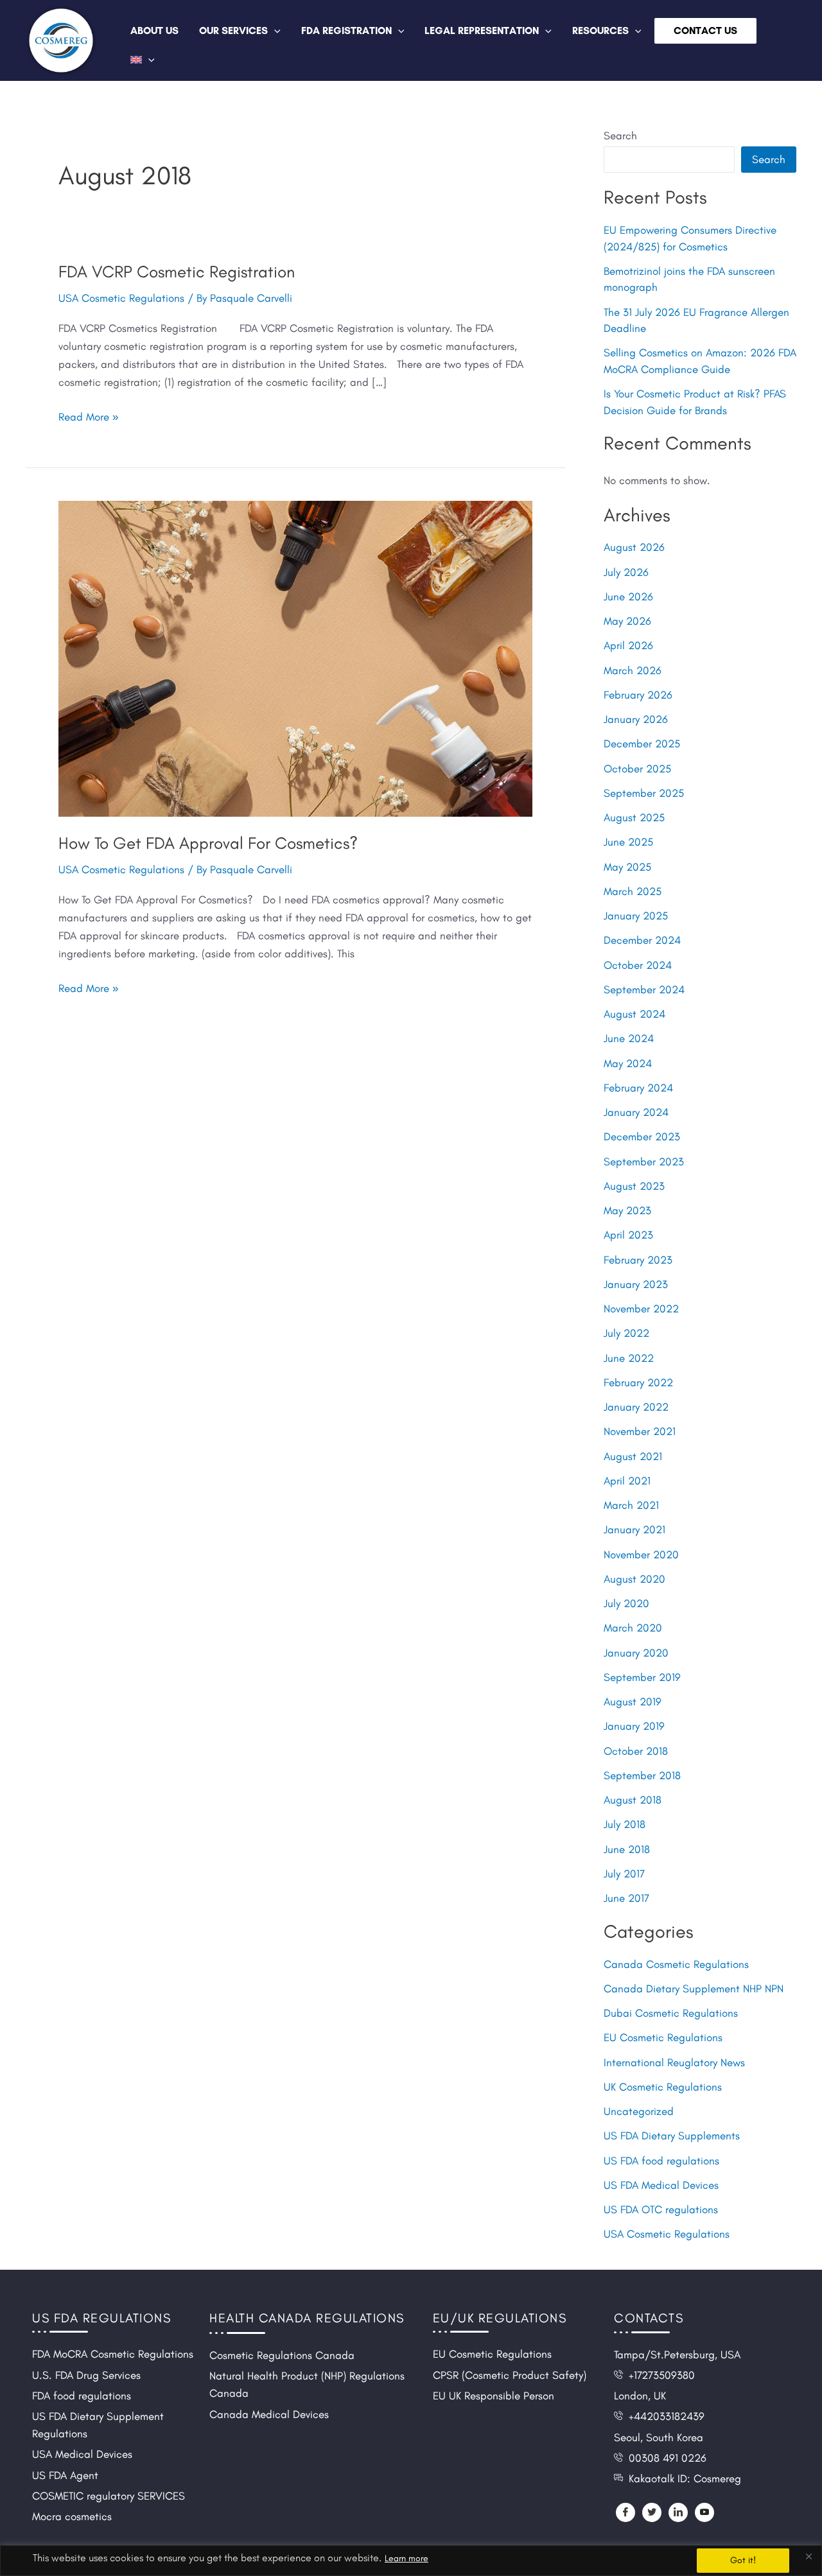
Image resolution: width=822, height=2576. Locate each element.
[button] (274, 30)
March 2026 (633, 670)
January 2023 (636, 1284)
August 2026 (634, 547)
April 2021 (627, 1481)
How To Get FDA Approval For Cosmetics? (208, 843)
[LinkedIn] (678, 2512)
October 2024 (638, 965)
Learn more (407, 2558)
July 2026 (626, 572)
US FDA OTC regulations (661, 2209)
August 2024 (634, 1014)
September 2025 (644, 793)
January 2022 (636, 1407)
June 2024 (629, 1038)
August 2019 (633, 1701)
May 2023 (627, 1210)
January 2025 (636, 916)
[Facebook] (625, 2512)
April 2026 (628, 645)
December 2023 (642, 1136)
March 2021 (631, 1505)
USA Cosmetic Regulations (121, 298)
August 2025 (634, 817)
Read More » (88, 415)
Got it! (743, 2560)
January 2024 (636, 1112)
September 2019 (642, 1677)
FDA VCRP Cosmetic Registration (177, 272)
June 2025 (628, 842)
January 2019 (634, 1726)
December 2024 (642, 940)
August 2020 (634, 1579)
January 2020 (636, 1653)
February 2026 (638, 695)
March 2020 (633, 1628)
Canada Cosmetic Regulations (676, 1964)
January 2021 (634, 1529)
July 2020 (626, 1603)
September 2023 (644, 1162)
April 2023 (628, 1235)
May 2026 (627, 621)
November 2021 (640, 1431)
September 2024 (644, 989)
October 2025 (637, 769)
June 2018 (627, 1849)
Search (620, 135)
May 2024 (628, 1063)
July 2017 (624, 1874)
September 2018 (642, 1775)
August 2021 (633, 1456)
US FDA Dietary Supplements (672, 2136)
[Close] (809, 2556)
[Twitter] (652, 2512)
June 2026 (628, 596)
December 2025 (642, 744)
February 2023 (638, 1260)
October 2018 (636, 1751)
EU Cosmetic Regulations (663, 2037)
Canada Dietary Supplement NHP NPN (694, 1989)
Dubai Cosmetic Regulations (671, 2013)
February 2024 (638, 1088)
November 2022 (641, 1309)
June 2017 (626, 1898)
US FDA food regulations (661, 2161)
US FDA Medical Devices (661, 2185)
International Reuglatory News (674, 2062)
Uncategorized (639, 2111)
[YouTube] (704, 2512)
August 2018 (633, 1800)
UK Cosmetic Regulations (663, 2087)
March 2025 (633, 891)
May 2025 (627, 867)
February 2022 (638, 1382)
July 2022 (626, 1333)
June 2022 (629, 1358)
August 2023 (634, 1186)
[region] (411, 2561)
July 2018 (625, 1824)
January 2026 (636, 719)
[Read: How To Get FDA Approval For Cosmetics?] (295, 657)
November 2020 (641, 1554)
